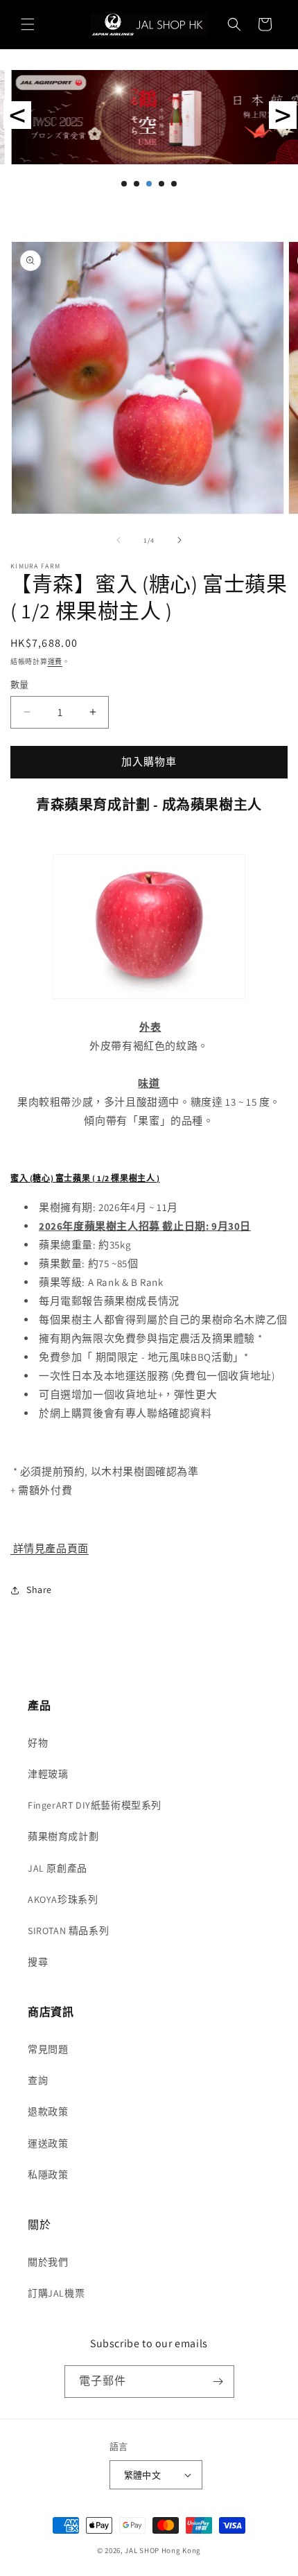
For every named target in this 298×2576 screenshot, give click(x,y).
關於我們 (48, 2262)
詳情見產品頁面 (50, 1548)
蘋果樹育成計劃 (63, 1836)
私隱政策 (48, 2175)
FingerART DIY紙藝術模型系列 (95, 1805)
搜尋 (38, 1962)
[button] (28, 24)
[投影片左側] (119, 540)
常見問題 (48, 2049)
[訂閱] (218, 2382)
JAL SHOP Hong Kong (164, 2550)
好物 (38, 1743)
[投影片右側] (179, 540)
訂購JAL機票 (56, 2293)
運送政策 (48, 2143)
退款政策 (48, 2112)
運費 (55, 662)
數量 (20, 685)
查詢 (38, 2080)
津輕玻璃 (48, 1774)
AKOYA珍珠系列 (63, 1899)
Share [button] (39, 1590)
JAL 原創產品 (58, 1868)
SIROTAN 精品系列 (68, 1931)
